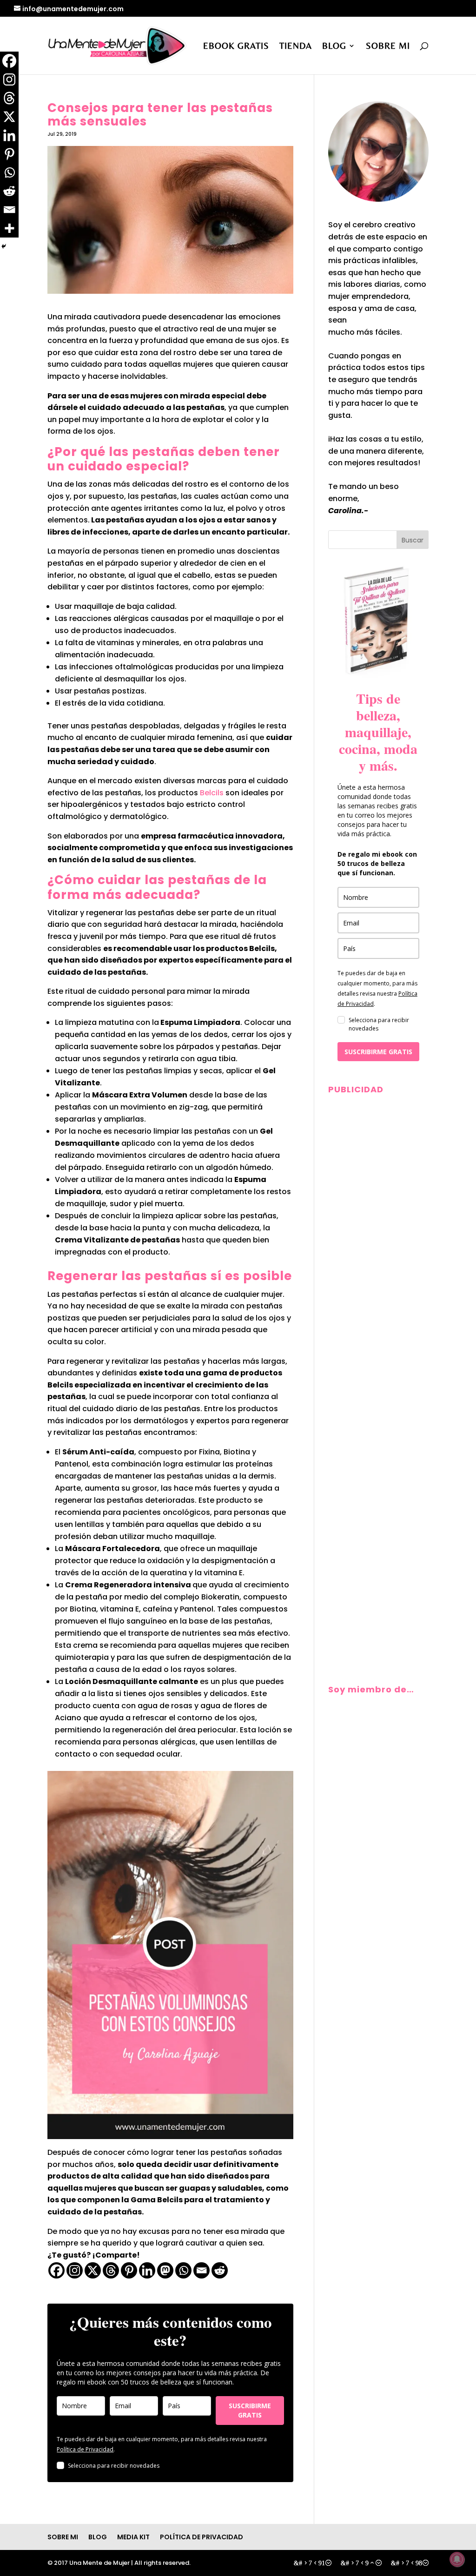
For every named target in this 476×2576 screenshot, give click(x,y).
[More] (9, 228)
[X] (93, 2270)
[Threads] (111, 2270)
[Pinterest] (129, 2270)
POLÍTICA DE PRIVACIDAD (202, 2537)
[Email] (202, 2270)
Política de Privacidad (85, 2449)
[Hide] (4, 246)
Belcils (211, 793)
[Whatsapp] (183, 2270)
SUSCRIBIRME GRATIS (250, 2410)
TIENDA (296, 46)
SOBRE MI (388, 46)
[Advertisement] (378, 1238)
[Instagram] (75, 2270)
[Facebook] (56, 2270)
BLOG (334, 46)
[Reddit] (220, 2270)
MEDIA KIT (133, 2537)
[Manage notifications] (457, 2559)
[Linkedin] (147, 2270)
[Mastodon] (165, 2270)
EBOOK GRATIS (236, 46)
